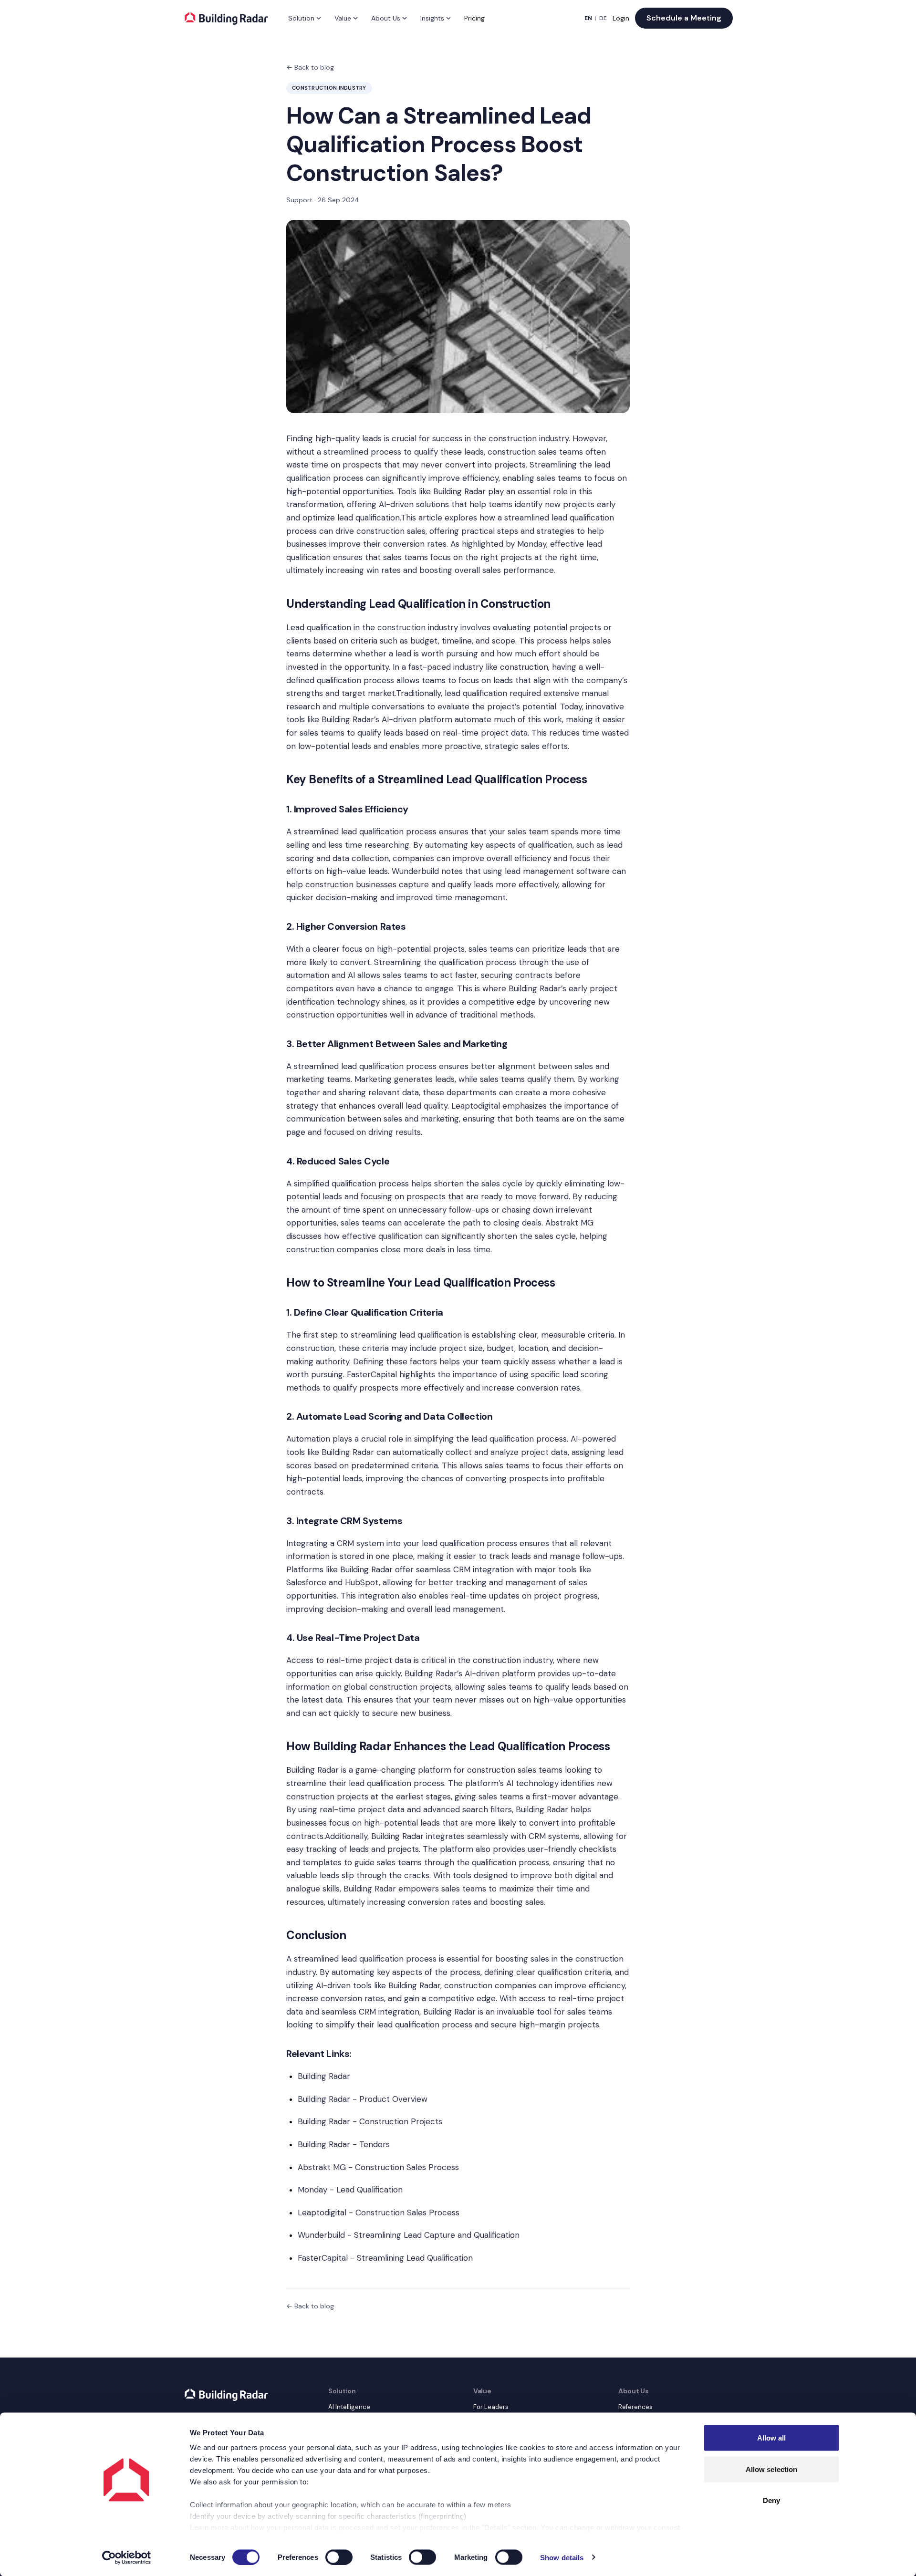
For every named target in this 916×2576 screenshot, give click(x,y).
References (635, 2407)
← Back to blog (310, 67)
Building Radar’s (350, 719)
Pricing (474, 18)
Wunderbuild (415, 871)
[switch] (339, 2557)
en (588, 18)
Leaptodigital (476, 1106)
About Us (386, 18)
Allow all (772, 2438)
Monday (532, 544)
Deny (771, 2500)
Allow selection (772, 2469)
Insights (432, 18)
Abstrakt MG (569, 1223)
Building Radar (459, 491)
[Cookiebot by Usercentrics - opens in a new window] (127, 2557)
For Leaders (491, 2407)
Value (343, 18)
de (603, 18)
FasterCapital (372, 1374)
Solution (301, 18)
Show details (562, 2557)
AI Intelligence (349, 2407)
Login (621, 18)
